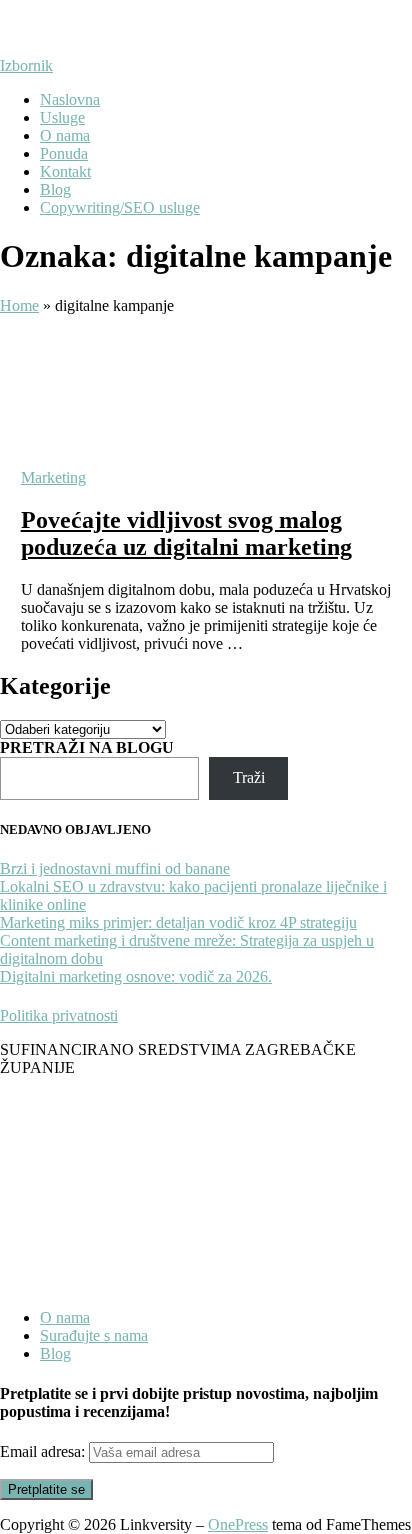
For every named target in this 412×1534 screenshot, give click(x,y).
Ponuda (64, 153)
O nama (65, 135)
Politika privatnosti (59, 1015)
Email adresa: (44, 1451)
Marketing (53, 477)
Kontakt (65, 171)
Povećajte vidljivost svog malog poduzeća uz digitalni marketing (186, 533)
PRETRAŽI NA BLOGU (87, 747)
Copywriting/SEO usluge (120, 207)
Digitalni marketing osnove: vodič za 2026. (136, 976)
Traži (249, 777)
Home (19, 305)
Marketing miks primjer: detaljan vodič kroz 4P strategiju (178, 922)
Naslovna (70, 99)
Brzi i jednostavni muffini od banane (115, 868)
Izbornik (26, 65)
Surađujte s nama (94, 1335)
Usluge (62, 117)
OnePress (238, 1524)
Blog (55, 189)
